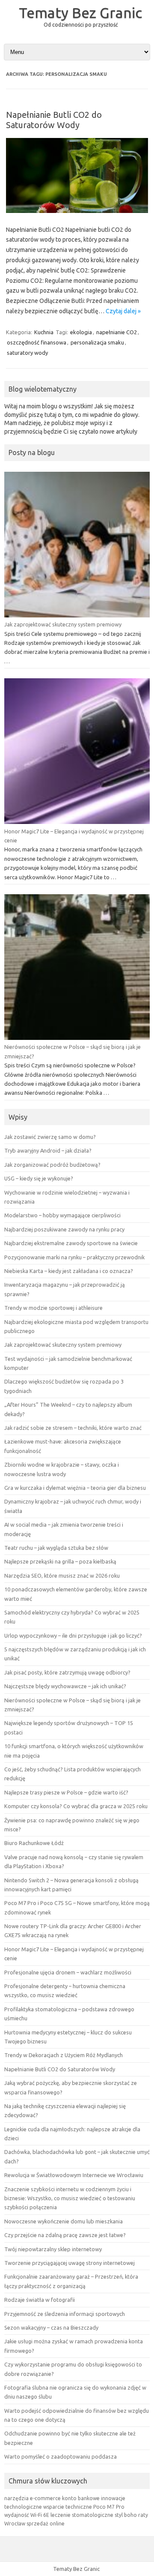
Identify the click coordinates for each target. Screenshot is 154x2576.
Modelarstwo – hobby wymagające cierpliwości (62, 1215)
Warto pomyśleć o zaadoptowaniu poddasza (61, 2456)
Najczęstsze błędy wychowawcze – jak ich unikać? (65, 1686)
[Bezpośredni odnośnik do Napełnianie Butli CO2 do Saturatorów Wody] (77, 211)
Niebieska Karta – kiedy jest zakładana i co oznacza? (69, 1271)
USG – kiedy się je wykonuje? (39, 1178)
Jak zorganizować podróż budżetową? (52, 1165)
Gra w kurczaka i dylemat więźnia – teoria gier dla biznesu (75, 1488)
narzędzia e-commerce (33, 2498)
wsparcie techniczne (68, 2507)
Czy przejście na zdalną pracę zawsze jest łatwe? (65, 2235)
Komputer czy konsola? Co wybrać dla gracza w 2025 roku (76, 1806)
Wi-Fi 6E (40, 2515)
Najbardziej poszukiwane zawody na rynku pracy (64, 1229)
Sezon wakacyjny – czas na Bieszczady (51, 2327)
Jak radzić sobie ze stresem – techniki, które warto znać (73, 1428)
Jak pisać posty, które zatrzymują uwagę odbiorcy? (67, 1672)
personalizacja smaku (97, 342)
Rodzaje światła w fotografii (40, 2300)
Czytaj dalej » (123, 311)
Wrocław (15, 2524)
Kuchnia (44, 332)
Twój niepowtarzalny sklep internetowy (53, 2249)
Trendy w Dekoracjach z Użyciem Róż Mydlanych (64, 2055)
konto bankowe (81, 2498)
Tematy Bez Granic (80, 12)
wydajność (17, 2515)
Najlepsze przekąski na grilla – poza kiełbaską (60, 1561)
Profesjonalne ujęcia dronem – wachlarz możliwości (68, 1972)
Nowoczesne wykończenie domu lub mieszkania (64, 2221)
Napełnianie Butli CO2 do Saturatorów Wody (54, 120)
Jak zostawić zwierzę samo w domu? (50, 1137)
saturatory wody (27, 353)
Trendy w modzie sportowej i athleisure (53, 1308)
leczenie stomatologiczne (82, 2515)
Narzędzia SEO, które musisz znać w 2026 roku (62, 1576)
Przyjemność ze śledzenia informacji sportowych (65, 2314)
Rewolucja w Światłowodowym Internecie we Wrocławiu (74, 2175)
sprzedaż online (46, 2524)
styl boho (126, 2515)
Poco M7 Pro (109, 2507)
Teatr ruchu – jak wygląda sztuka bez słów (56, 1548)
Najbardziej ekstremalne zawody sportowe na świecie (71, 1243)
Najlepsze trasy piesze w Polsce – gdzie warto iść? (66, 1792)
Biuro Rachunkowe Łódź (34, 1843)
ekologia (81, 332)
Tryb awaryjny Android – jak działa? (48, 1150)
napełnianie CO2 (117, 332)
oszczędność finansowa (37, 342)
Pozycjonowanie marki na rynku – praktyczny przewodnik (74, 1257)
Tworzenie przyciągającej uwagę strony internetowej (70, 2263)
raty (143, 2515)
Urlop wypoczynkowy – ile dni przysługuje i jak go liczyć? (73, 1635)
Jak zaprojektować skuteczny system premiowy (63, 624)
